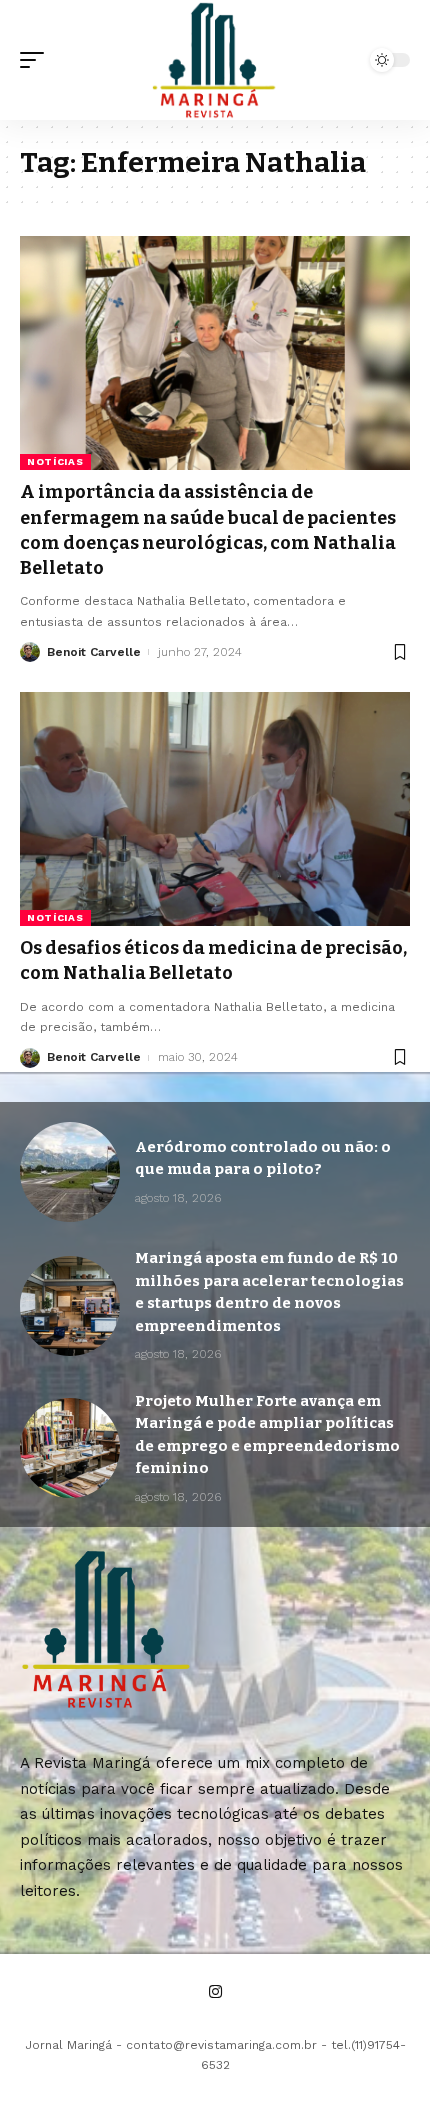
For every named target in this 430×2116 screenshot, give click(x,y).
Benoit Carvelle (94, 652)
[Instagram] (215, 1992)
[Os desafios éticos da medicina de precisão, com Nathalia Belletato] (215, 809)
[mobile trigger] (37, 60)
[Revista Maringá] (215, 60)
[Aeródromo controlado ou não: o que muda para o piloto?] (70, 1172)
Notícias (55, 461)
